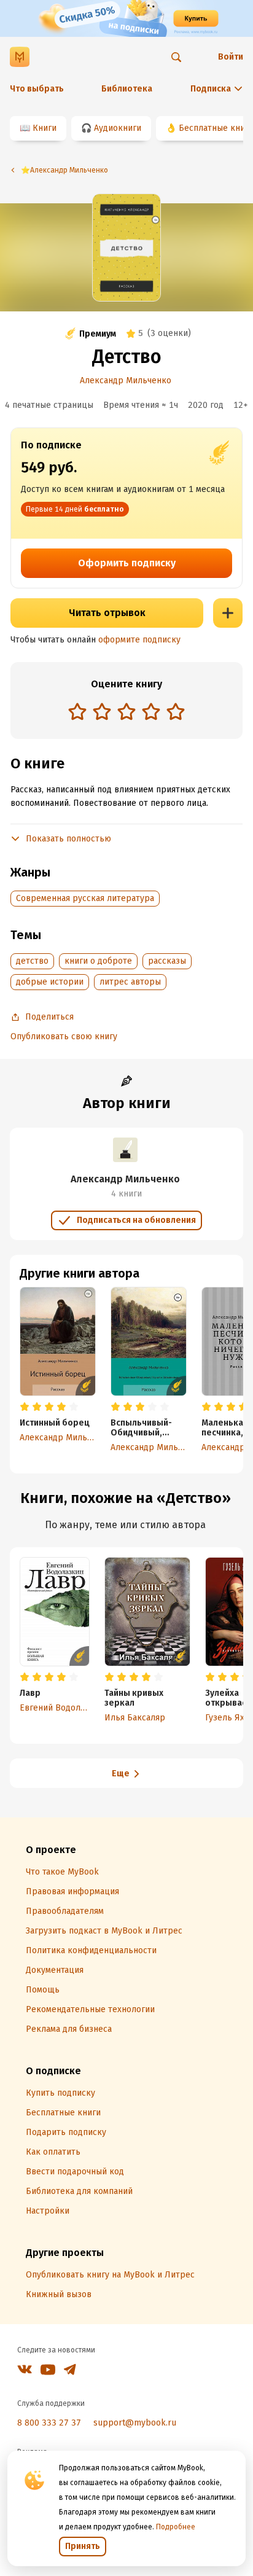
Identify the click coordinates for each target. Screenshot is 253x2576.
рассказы (167, 961)
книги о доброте (98, 961)
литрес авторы (130, 982)
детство (32, 961)
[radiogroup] (126, 713)
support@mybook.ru (135, 2423)
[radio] (77, 711)
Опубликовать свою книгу (64, 1036)
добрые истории (50, 982)
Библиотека (127, 89)
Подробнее (176, 2527)
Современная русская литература (85, 898)
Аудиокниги (118, 128)
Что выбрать (37, 89)
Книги (45, 128)
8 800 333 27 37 (49, 2423)
